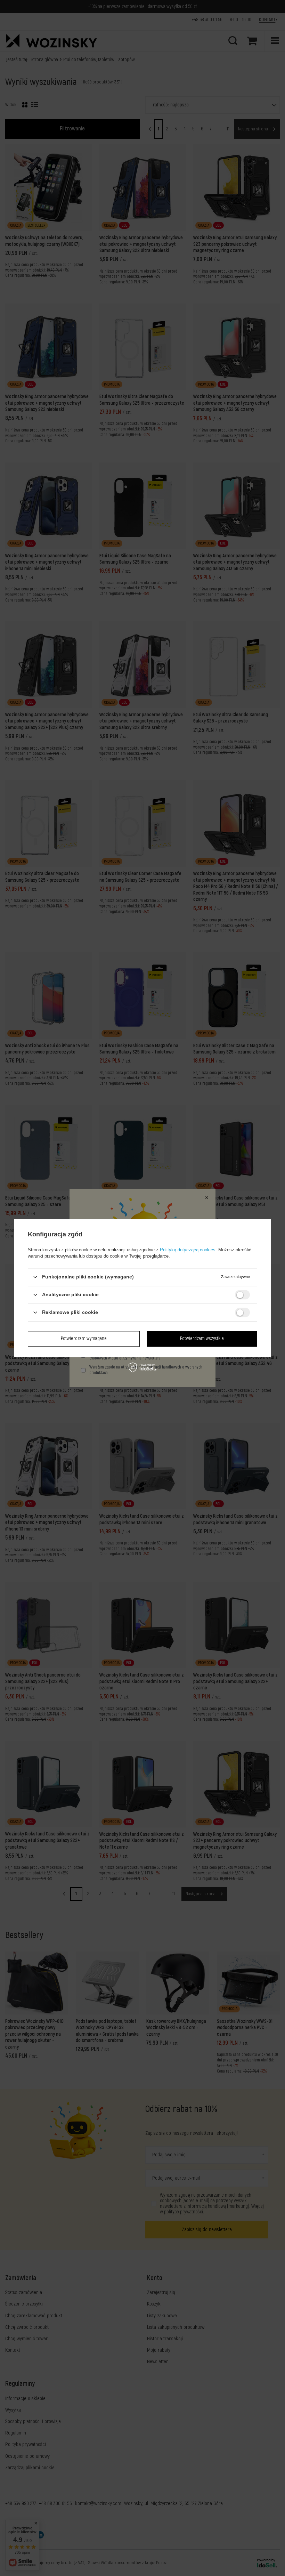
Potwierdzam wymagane (84, 1338)
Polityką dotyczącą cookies (188, 1250)
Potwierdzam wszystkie (202, 1338)
